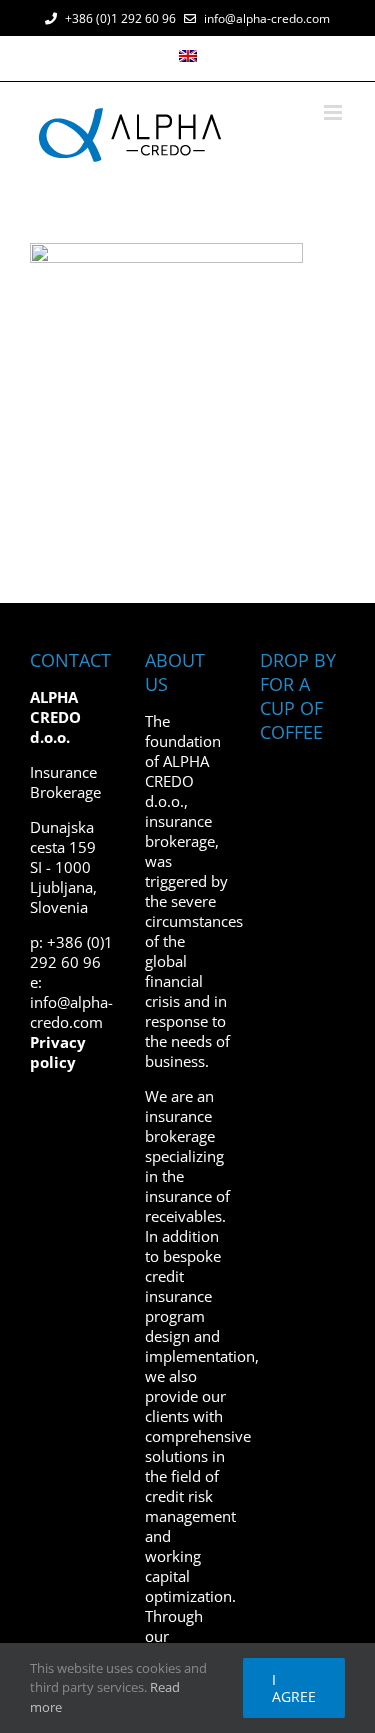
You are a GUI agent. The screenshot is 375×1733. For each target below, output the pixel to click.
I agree (294, 1688)
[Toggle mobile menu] (334, 112)
